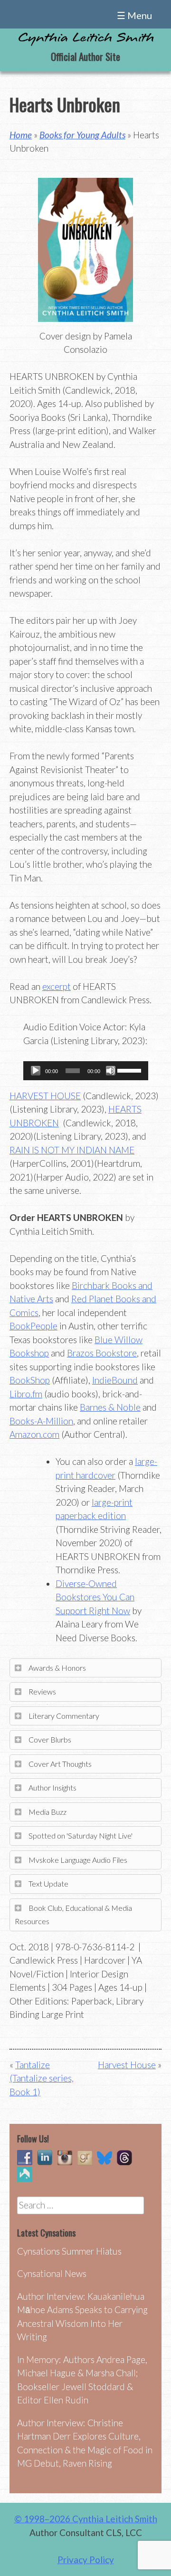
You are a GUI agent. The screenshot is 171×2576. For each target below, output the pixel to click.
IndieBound (115, 1380)
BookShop (30, 1380)
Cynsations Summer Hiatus (69, 2251)
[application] (86, 1071)
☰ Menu (134, 15)
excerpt (57, 986)
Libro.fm (26, 1394)
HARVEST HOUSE (45, 1096)
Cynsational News (52, 2273)
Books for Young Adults (82, 135)
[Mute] (111, 1071)
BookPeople (33, 1326)
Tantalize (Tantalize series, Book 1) (42, 2078)
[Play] (36, 1071)
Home (21, 135)
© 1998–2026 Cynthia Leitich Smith (86, 2519)
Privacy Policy (86, 2560)
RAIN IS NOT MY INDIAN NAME (72, 1150)
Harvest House (127, 2065)
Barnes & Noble (110, 1407)
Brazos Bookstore (102, 1353)
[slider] (130, 1070)
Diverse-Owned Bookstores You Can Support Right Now (95, 1597)
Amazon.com (34, 1434)
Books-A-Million (41, 1421)
